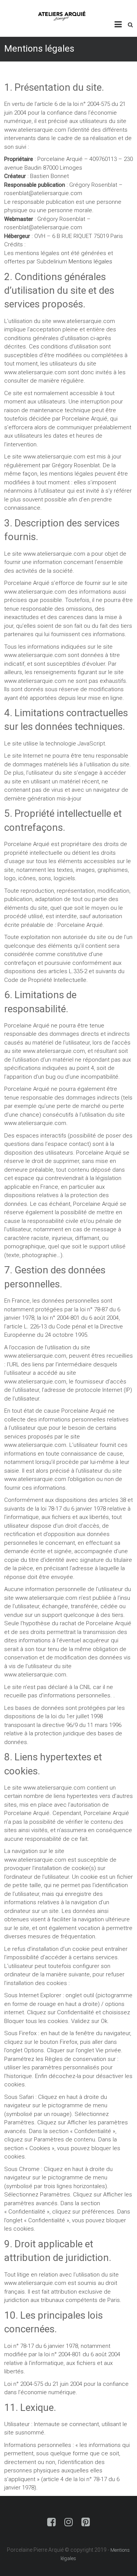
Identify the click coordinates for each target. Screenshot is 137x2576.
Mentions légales (90, 262)
